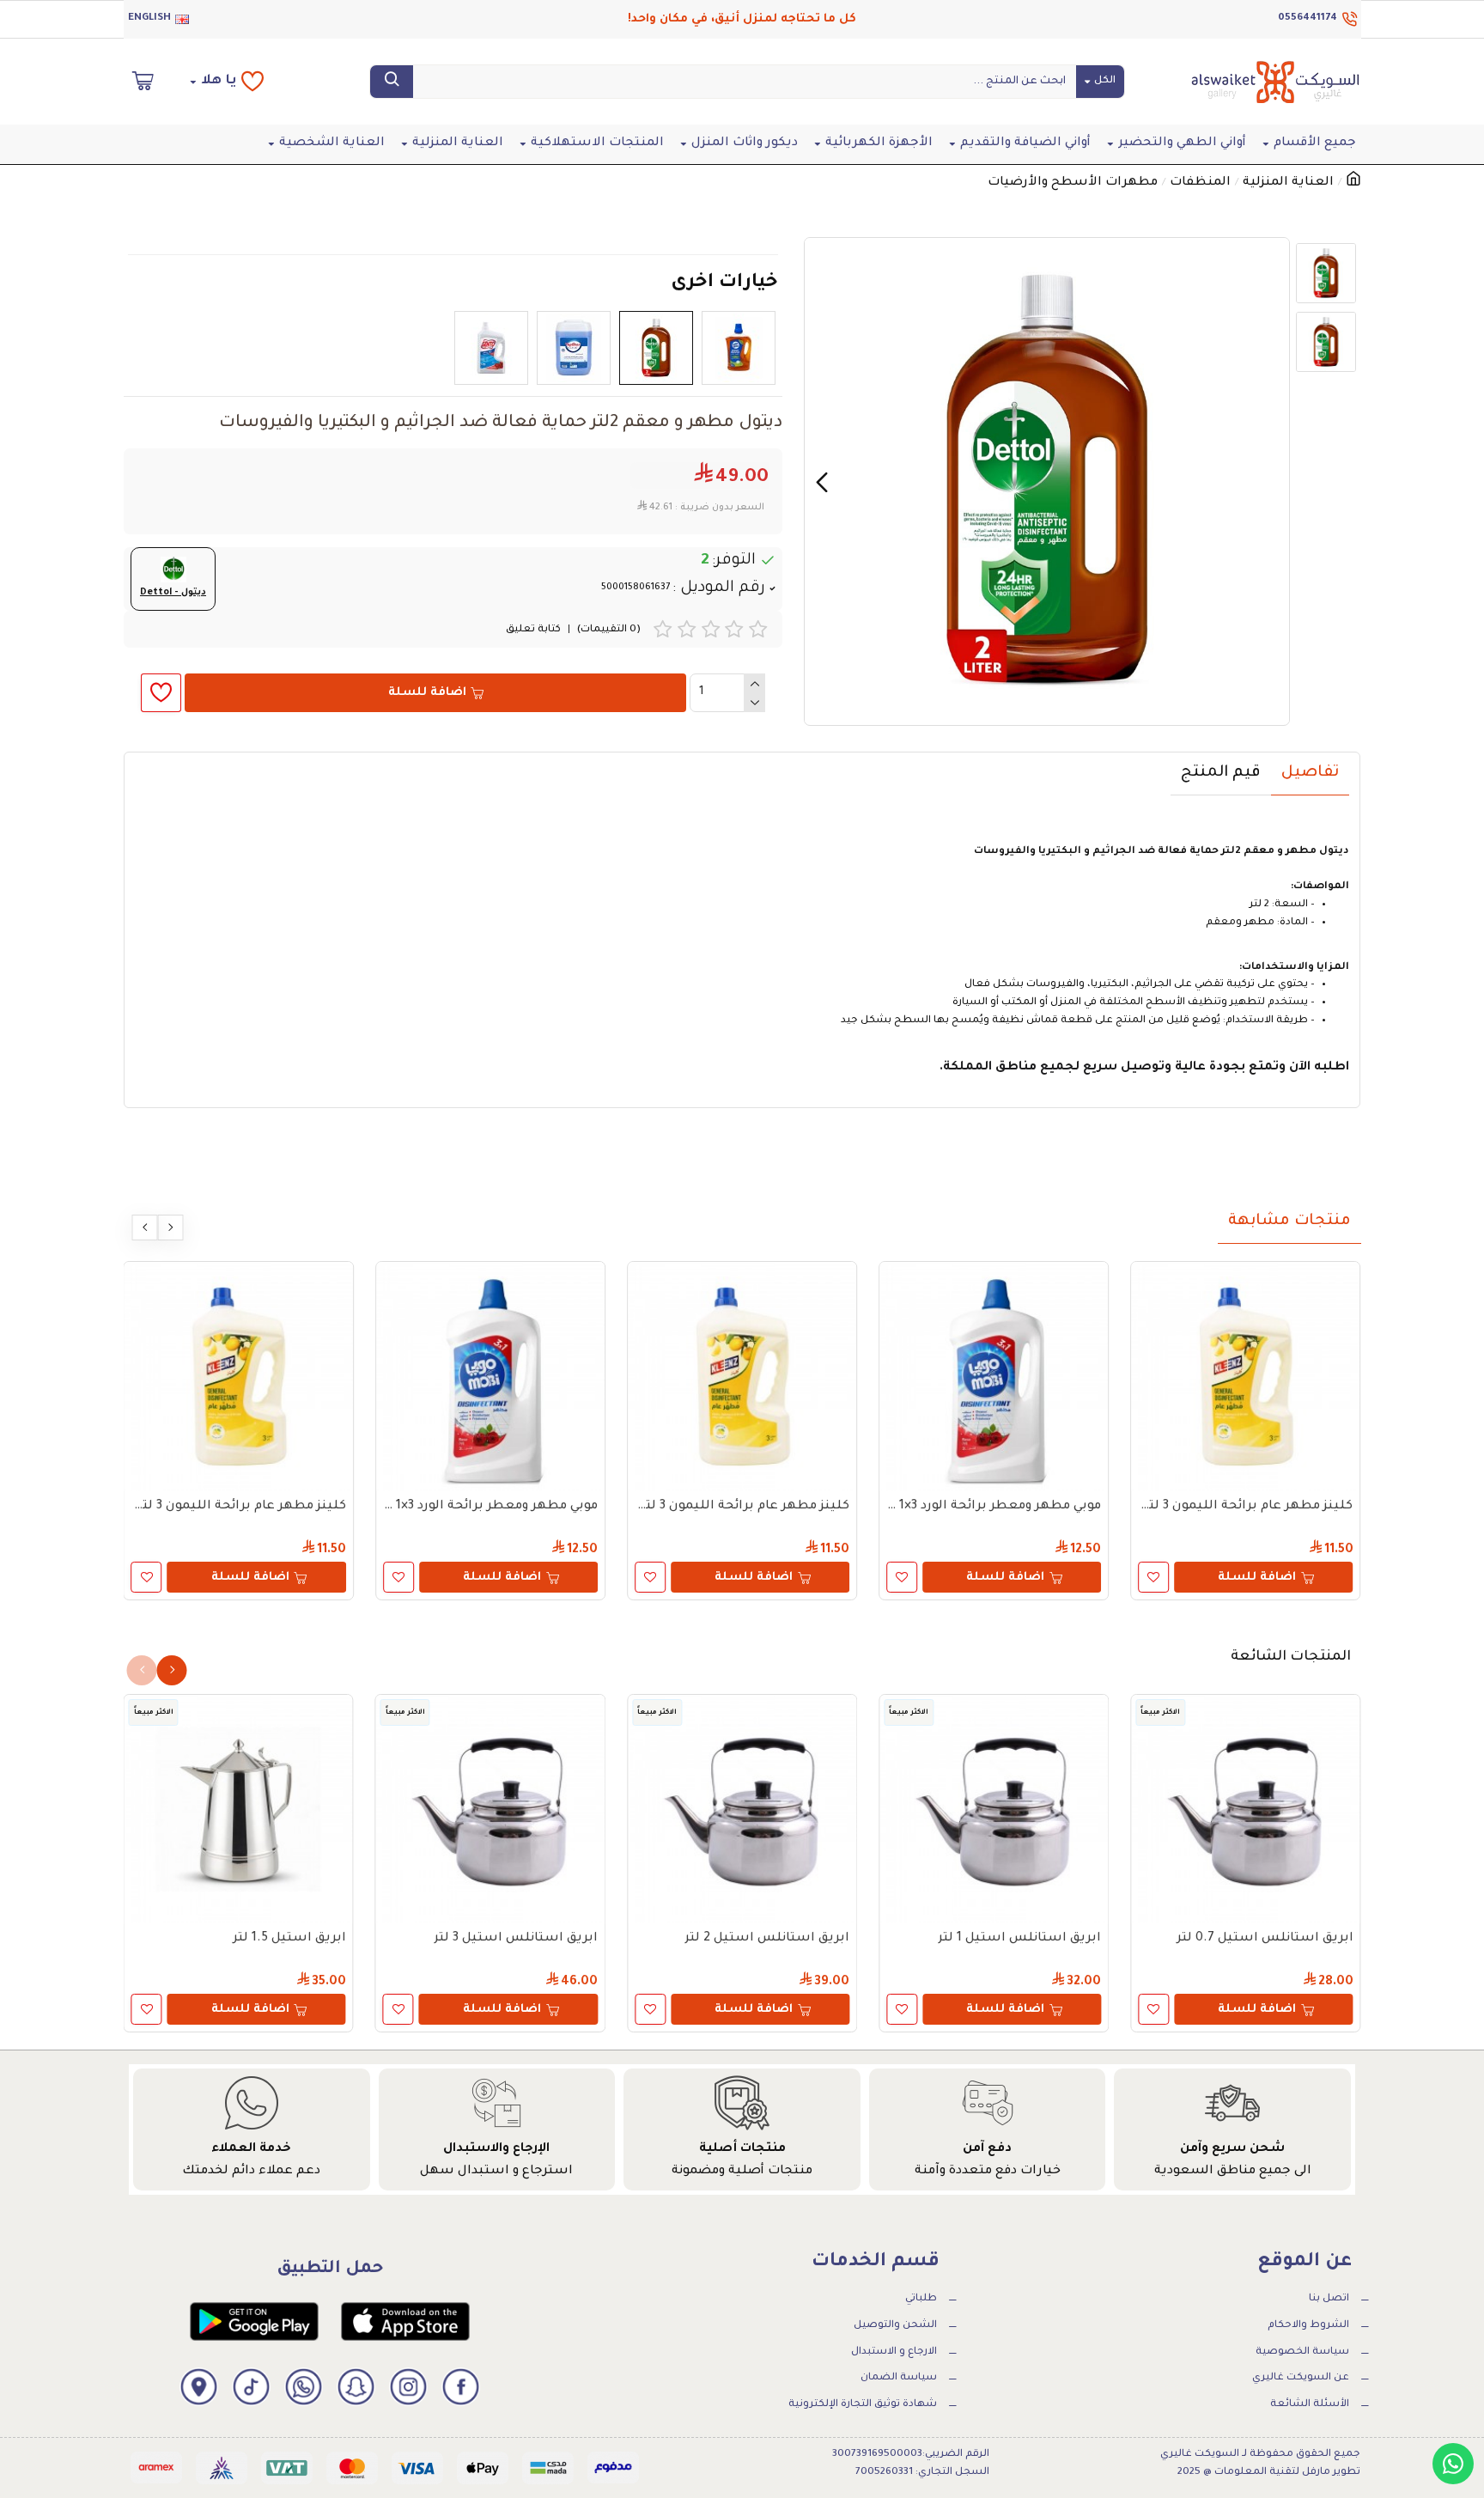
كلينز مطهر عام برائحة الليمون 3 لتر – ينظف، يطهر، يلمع (1245, 1507)
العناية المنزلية (1288, 183)
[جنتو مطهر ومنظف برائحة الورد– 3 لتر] (491, 348)
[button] (1272, 482)
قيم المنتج (1221, 773)
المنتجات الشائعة (1291, 1657)
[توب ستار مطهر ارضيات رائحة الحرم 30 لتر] (574, 348)
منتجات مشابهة (1289, 1222)
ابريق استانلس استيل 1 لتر (1019, 1939)
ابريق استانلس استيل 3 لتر (516, 1939)
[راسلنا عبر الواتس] (1453, 2464)
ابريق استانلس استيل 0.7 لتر (1265, 1939)
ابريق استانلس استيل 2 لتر (767, 1939)
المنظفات (1200, 183)
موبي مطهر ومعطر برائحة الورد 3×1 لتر (994, 1507)
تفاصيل (1310, 773)
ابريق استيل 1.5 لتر (289, 1939)
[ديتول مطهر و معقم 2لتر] (656, 348)
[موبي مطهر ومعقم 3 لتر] (739, 348)
